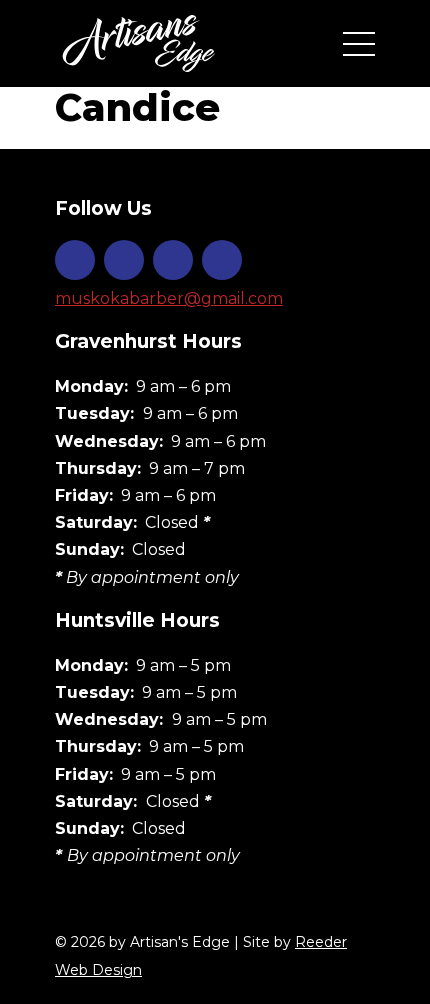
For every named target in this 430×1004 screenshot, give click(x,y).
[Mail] (222, 260)
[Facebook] (124, 260)
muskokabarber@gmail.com (169, 298)
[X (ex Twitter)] (173, 260)
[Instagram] (75, 260)
